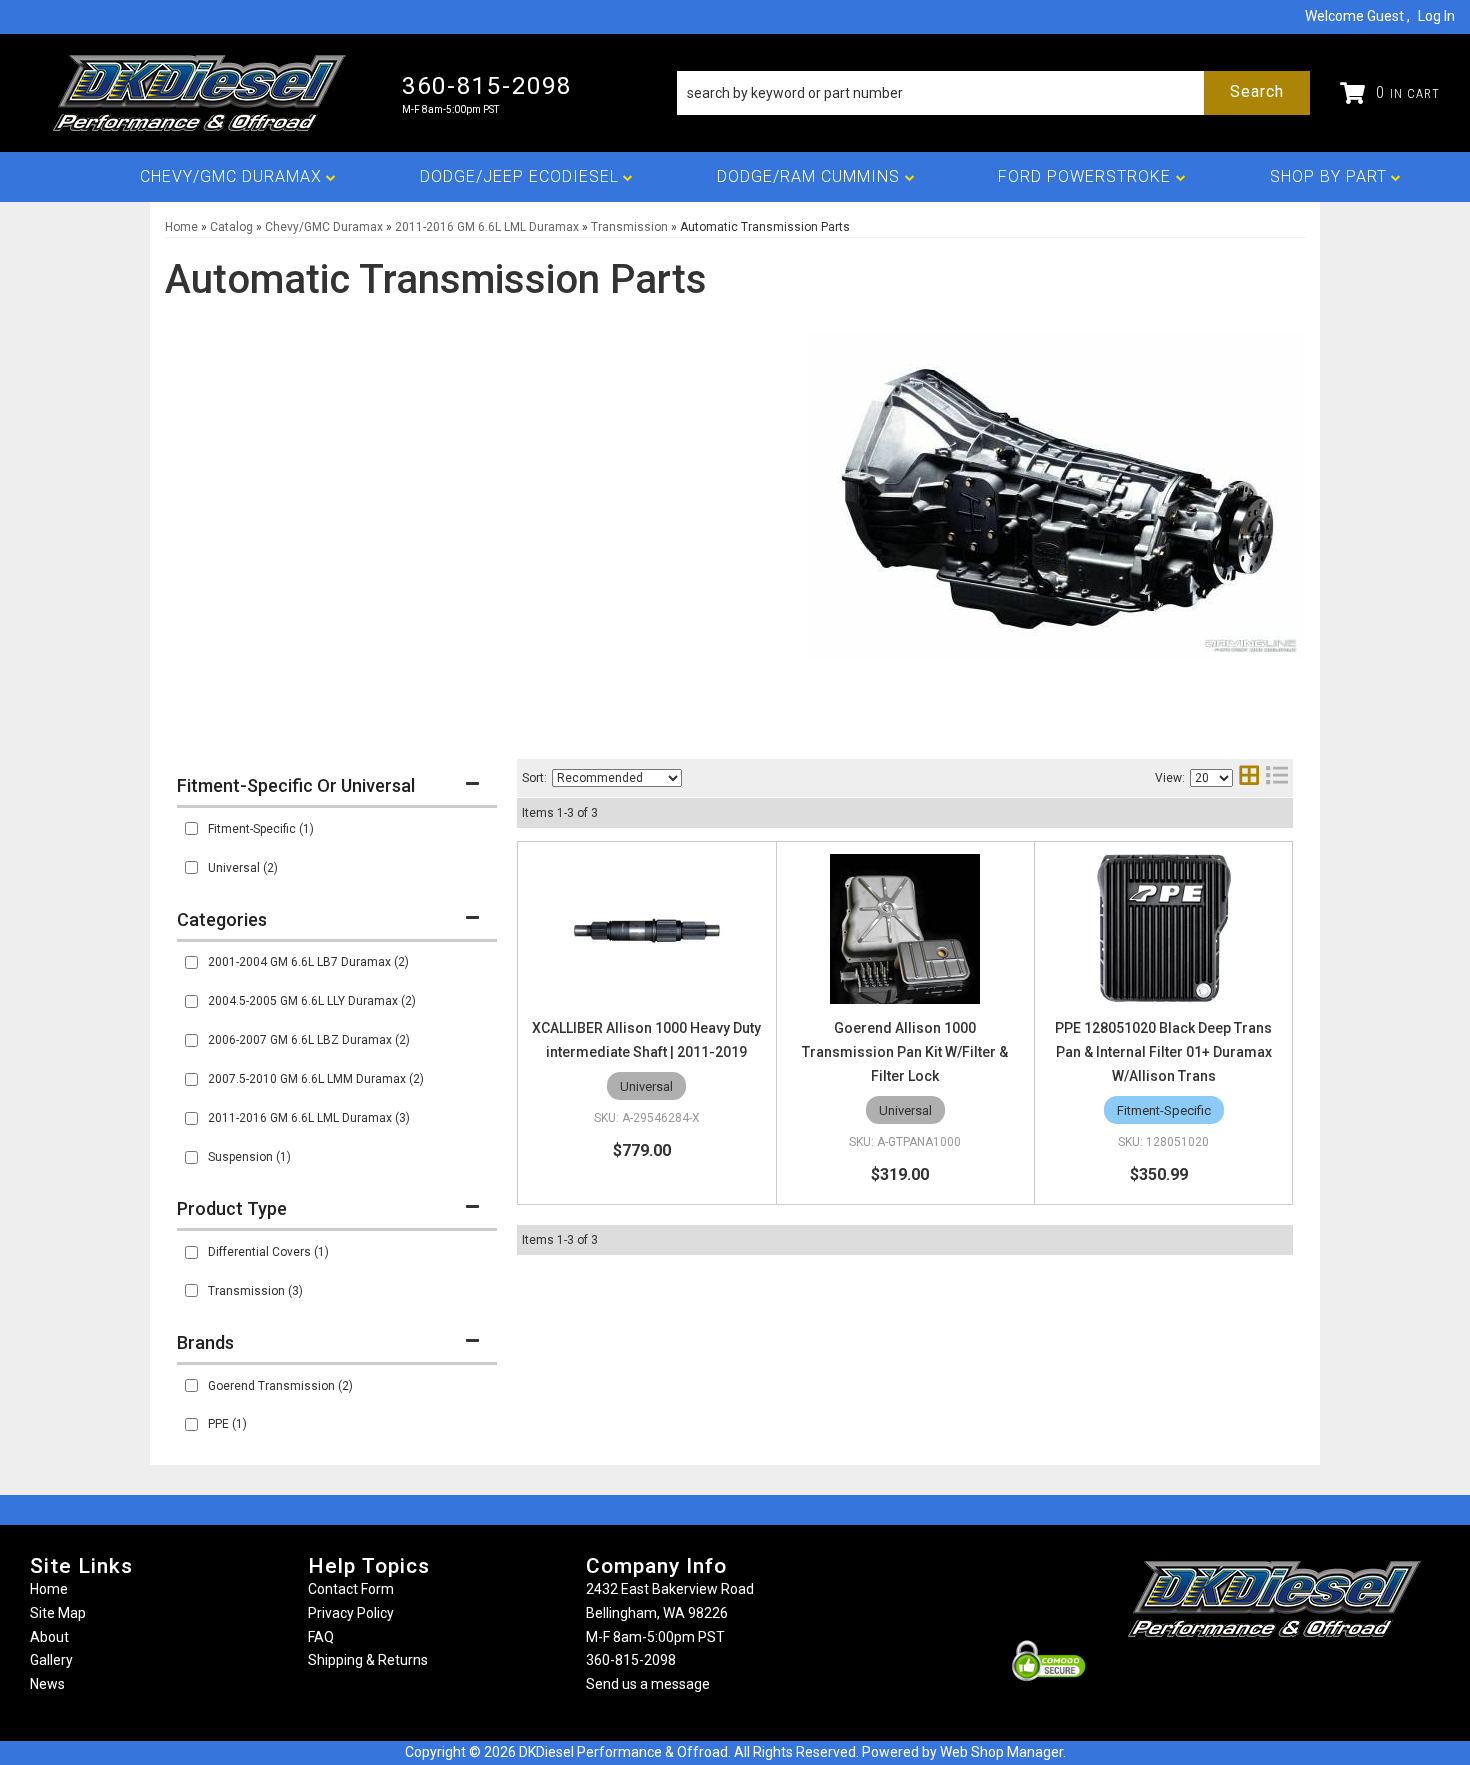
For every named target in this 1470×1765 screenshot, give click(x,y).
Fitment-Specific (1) (261, 829)
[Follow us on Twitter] (1296, 1676)
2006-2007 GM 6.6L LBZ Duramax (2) (309, 1040)
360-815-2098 (631, 1660)
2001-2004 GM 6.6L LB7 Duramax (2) (308, 962)
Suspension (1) (249, 1157)
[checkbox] (191, 828)
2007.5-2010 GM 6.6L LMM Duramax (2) (316, 1079)
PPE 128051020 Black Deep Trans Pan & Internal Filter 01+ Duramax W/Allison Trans (1163, 1052)
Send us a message (648, 1684)
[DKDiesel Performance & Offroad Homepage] (201, 93)
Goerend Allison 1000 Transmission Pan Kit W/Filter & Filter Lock (905, 1052)
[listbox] (617, 778)
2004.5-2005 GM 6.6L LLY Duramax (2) (312, 1001)
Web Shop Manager (1001, 1752)
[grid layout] (1249, 777)
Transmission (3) (255, 1291)
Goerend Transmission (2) (280, 1386)
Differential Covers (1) (268, 1252)
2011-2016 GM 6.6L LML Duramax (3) (309, 1118)
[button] (993, 93)
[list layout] (1277, 777)
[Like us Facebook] (1241, 1676)
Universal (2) (243, 868)
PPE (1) (227, 1424)
